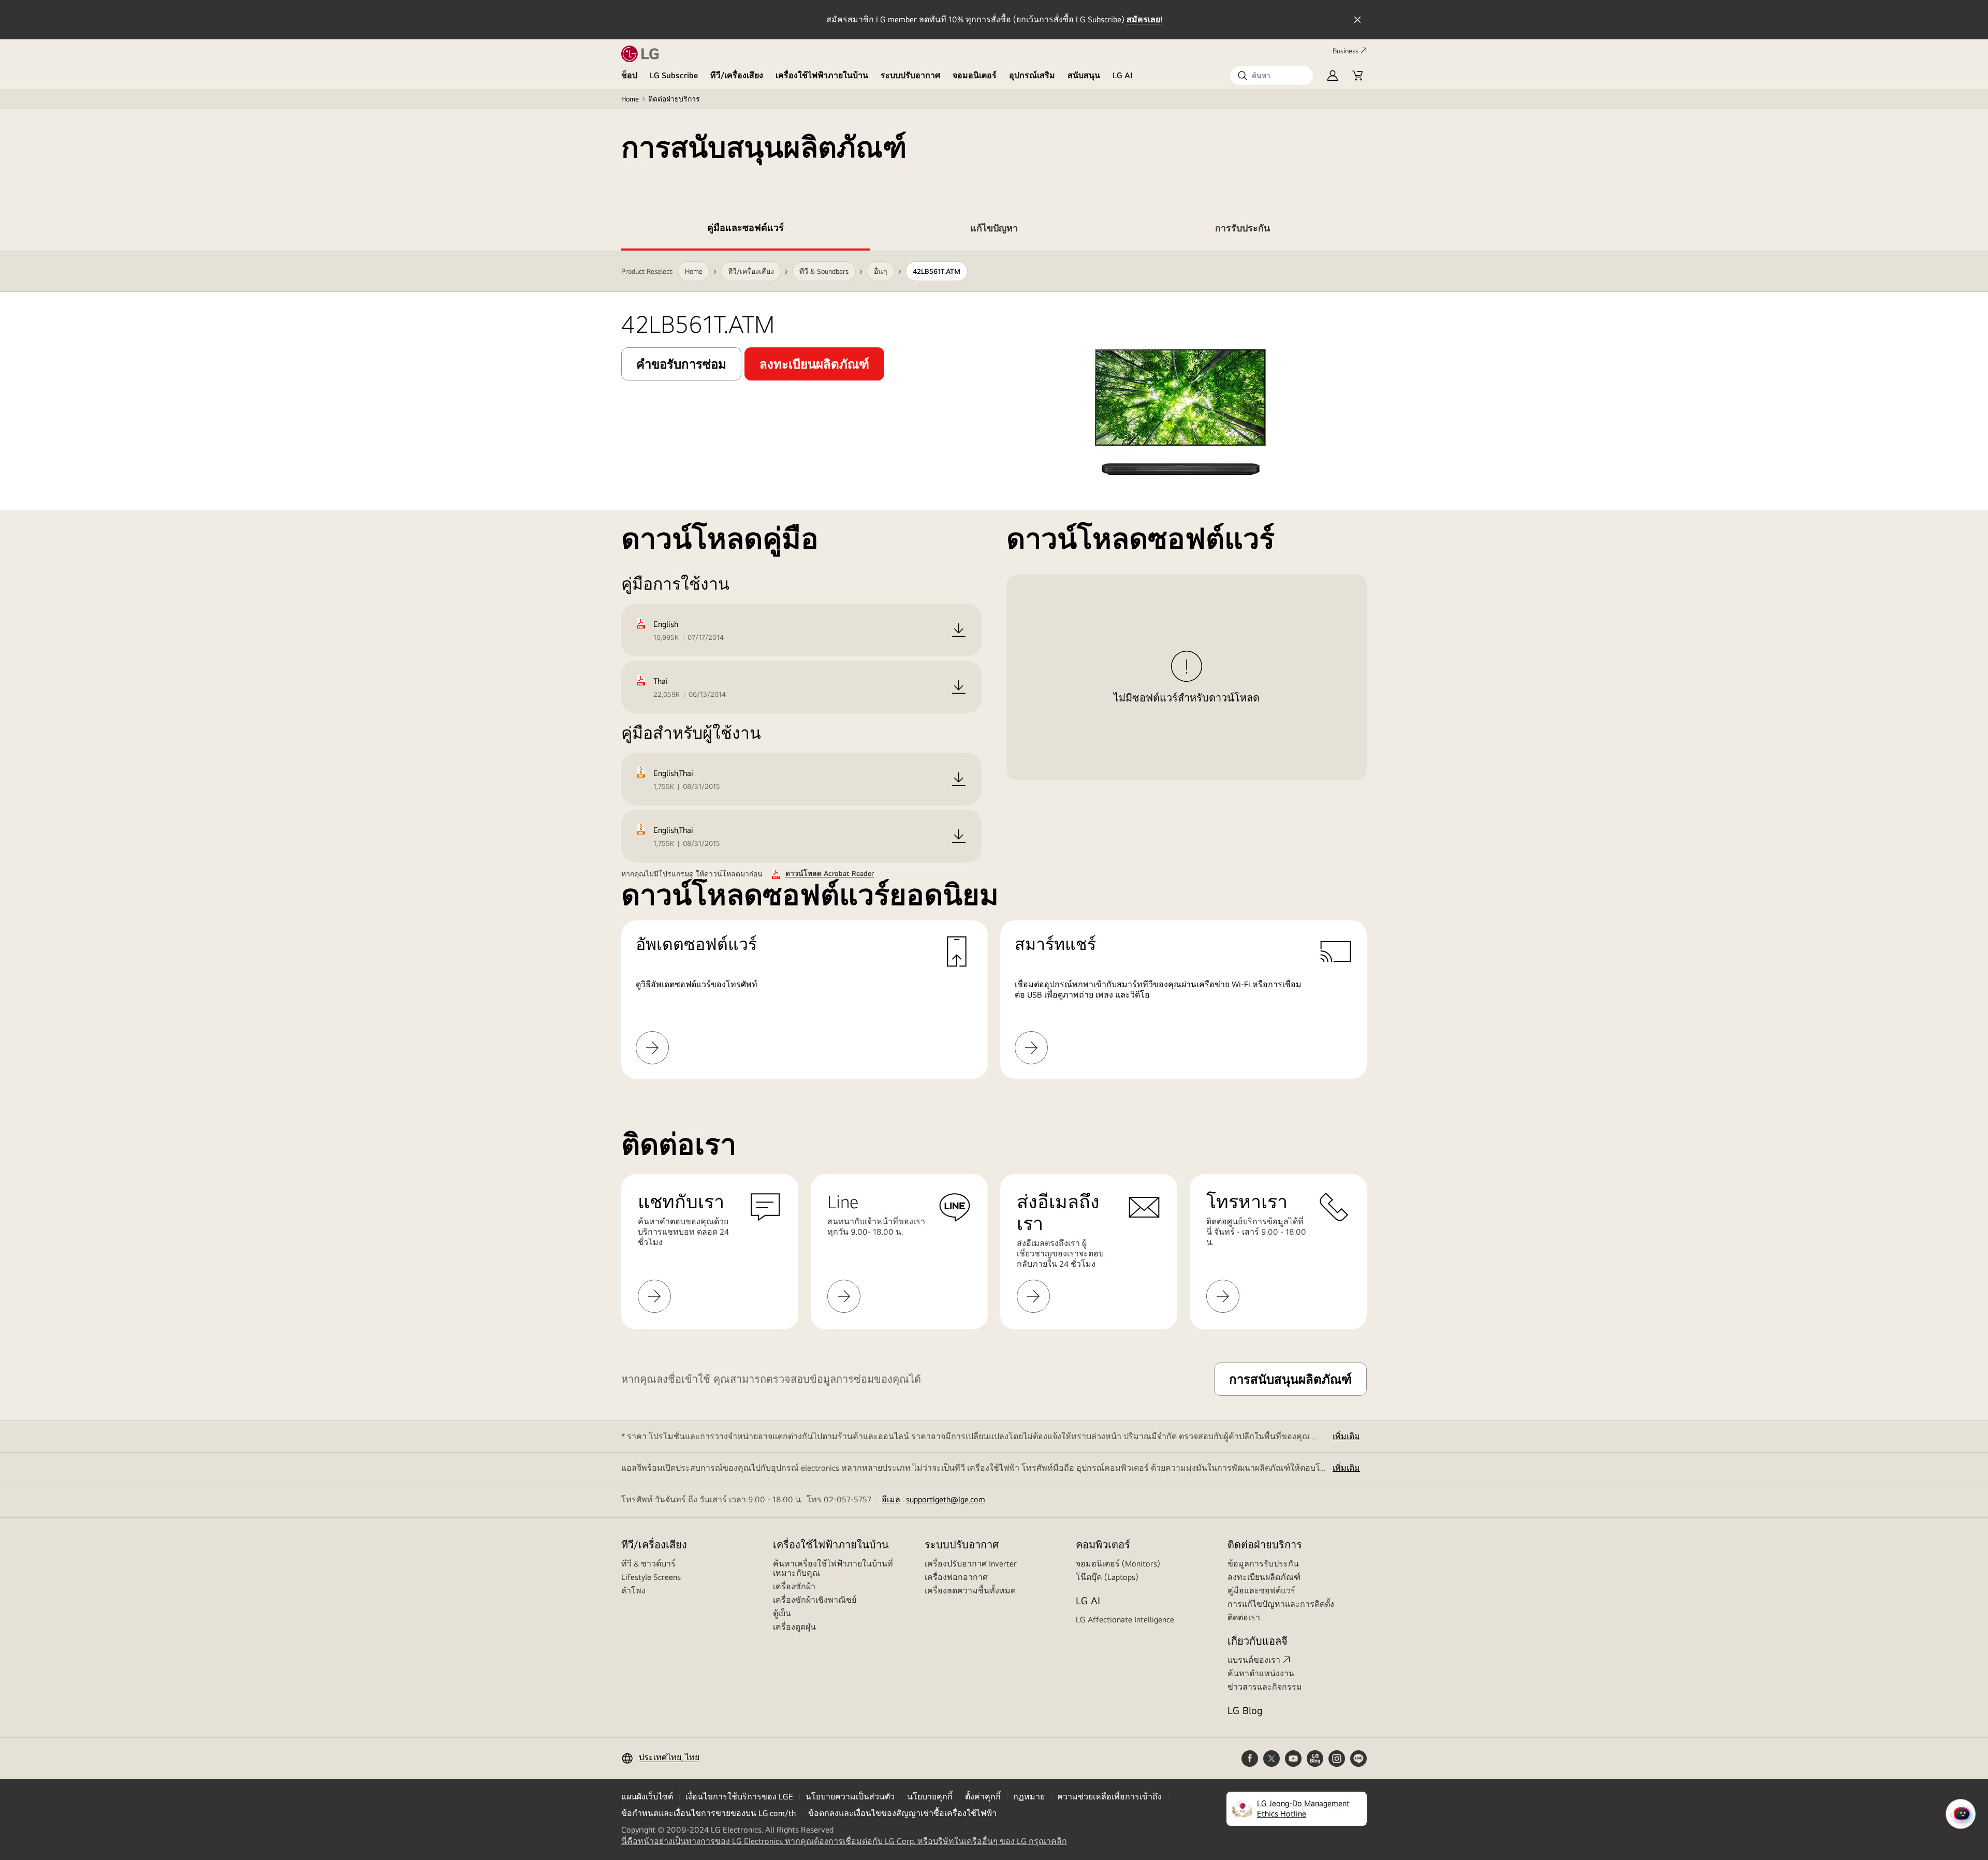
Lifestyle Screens (651, 1577)
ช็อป (629, 75)
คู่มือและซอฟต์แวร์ (1261, 1591)
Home (630, 99)
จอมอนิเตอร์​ (975, 75)
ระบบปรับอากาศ (910, 75)
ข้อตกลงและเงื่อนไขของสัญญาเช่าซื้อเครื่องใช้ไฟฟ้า (902, 1813)
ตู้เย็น (782, 1613)
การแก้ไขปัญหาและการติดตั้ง (1281, 1604)
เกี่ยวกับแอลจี (1258, 1641)
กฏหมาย (1029, 1797)
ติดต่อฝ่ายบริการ (674, 99)
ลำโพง (633, 1591)
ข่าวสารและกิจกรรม (1265, 1687)
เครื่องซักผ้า (794, 1586)
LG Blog (1245, 1710)
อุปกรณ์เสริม (1032, 75)
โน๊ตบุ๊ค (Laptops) (1107, 1577)
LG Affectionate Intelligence (1125, 1620)
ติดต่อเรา (1244, 1617)
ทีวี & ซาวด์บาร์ (648, 1564)
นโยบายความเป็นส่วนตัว (850, 1797)
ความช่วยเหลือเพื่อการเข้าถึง (1109, 1797)
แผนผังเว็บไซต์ (647, 1797)
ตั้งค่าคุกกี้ (983, 1797)
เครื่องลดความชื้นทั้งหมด (970, 1591)
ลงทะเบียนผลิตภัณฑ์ (1264, 1577)
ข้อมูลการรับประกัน (1263, 1564)
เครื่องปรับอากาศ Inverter (971, 1564)
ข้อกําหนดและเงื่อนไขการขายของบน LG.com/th (708, 1813)
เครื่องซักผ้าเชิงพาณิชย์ (815, 1600)
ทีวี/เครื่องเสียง (737, 75)
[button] (1271, 76)
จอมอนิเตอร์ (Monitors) (1118, 1564)
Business (1346, 51)
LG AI (1123, 75)
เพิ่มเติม (1346, 1436)
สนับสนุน (1084, 75)
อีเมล (891, 1499)
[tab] (745, 230)
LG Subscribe (674, 75)
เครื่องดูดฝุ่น (794, 1627)
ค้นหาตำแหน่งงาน (1261, 1673)
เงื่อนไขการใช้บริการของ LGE (739, 1797)
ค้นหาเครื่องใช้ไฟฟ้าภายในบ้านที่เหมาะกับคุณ (833, 1568)
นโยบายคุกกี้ (930, 1797)
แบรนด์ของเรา (1254, 1660)
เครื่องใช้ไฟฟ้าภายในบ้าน (822, 75)
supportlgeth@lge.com (946, 1499)
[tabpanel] (994, 665)
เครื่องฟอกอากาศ (956, 1577)
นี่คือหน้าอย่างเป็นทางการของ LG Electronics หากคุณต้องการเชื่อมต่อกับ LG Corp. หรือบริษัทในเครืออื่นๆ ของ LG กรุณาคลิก (844, 1841)
